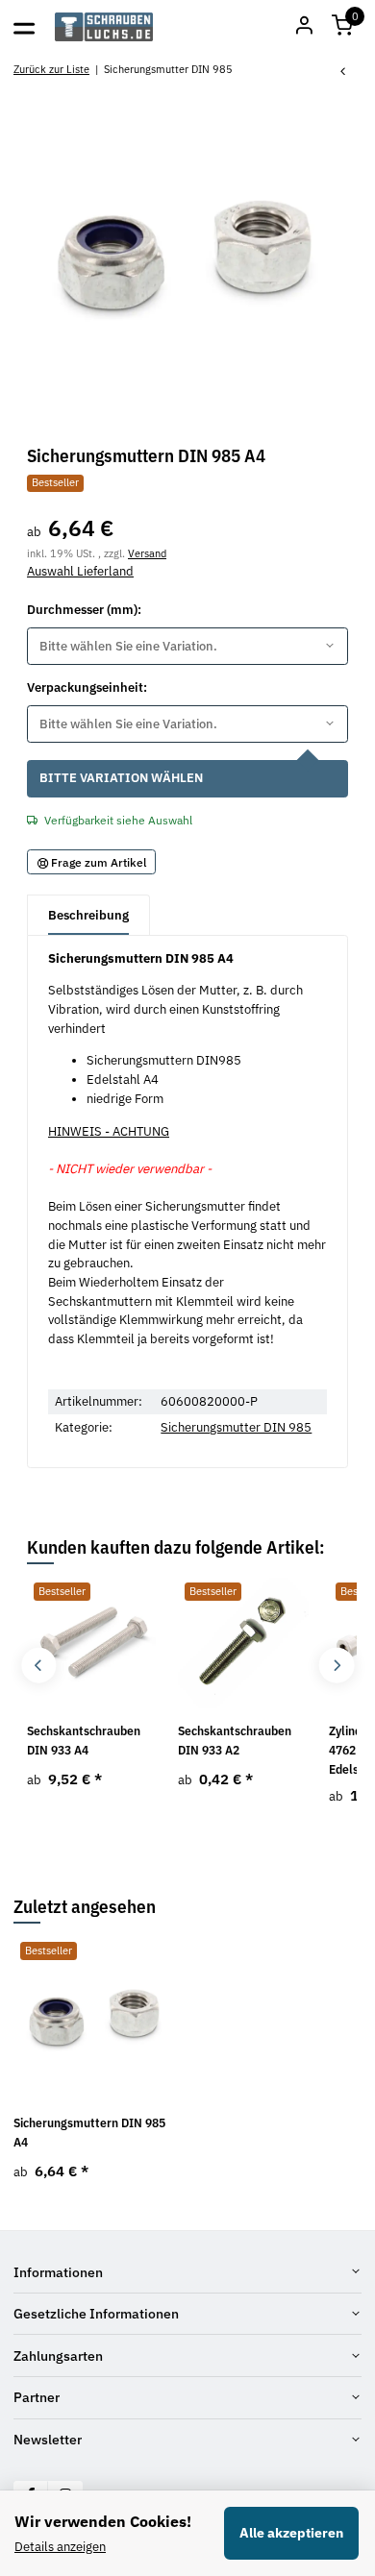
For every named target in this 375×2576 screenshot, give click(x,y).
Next (336, 1666)
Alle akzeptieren (291, 2533)
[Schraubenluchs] (104, 27)
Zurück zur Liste (51, 69)
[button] (342, 27)
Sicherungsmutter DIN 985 (236, 1427)
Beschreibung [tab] (88, 915)
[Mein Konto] (304, 27)
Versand (147, 553)
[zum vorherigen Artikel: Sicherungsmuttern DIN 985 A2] (343, 73)
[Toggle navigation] (24, 27)
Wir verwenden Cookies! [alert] (103, 2521)
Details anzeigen (60, 2547)
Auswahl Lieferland (80, 571)
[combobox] (187, 646)
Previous (39, 1666)
